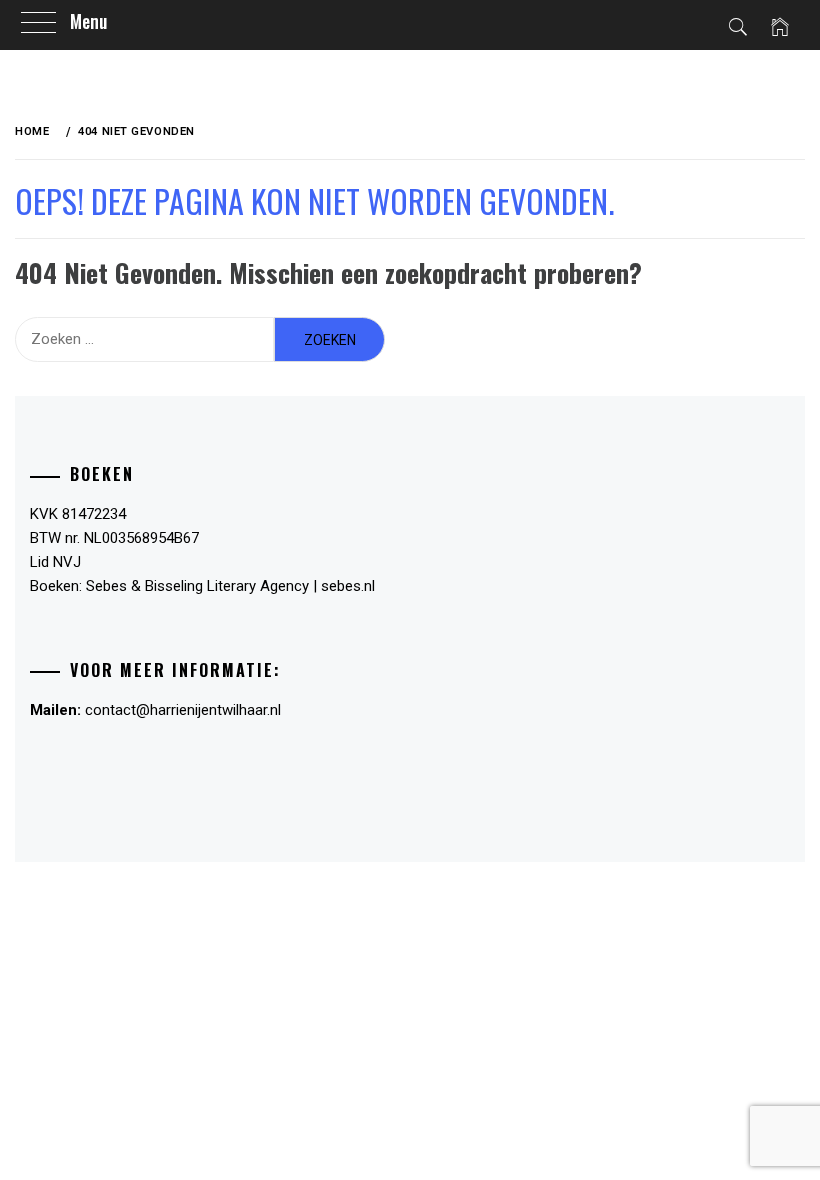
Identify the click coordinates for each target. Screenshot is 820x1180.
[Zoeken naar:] (144, 339)
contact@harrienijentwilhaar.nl (183, 710)
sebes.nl (348, 586)
